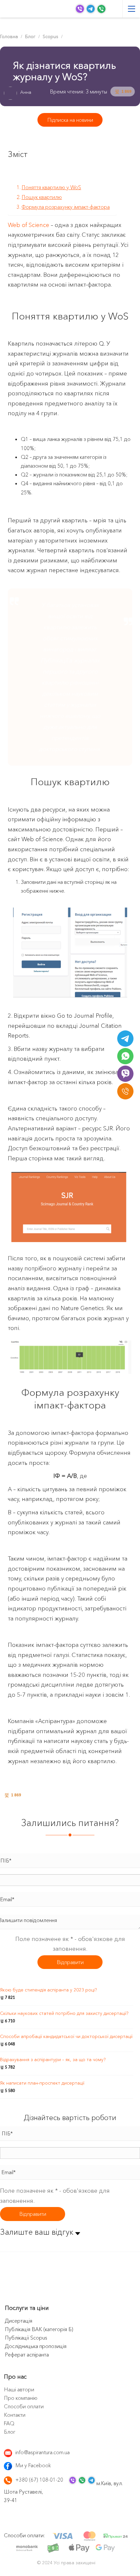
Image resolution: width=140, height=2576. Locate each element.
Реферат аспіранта (27, 2355)
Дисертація (19, 2321)
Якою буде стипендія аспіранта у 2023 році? (48, 1990)
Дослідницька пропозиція (36, 2346)
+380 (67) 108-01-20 (39, 2480)
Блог (10, 2432)
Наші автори (19, 2389)
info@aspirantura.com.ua (42, 2452)
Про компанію (21, 2398)
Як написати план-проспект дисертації (42, 2083)
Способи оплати (24, 2406)
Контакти (15, 2415)
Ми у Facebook (33, 2465)
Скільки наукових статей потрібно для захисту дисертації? (64, 2013)
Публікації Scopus (26, 2338)
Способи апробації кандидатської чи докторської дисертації (66, 2036)
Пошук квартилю (42, 197)
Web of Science (28, 225)
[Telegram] (125, 1039)
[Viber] (125, 1074)
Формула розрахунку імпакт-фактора (66, 207)
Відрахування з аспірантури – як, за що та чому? (53, 2059)
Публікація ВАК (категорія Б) (39, 2329)
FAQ (9, 2423)
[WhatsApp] (125, 1056)
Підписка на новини (70, 120)
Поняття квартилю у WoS (51, 187)
